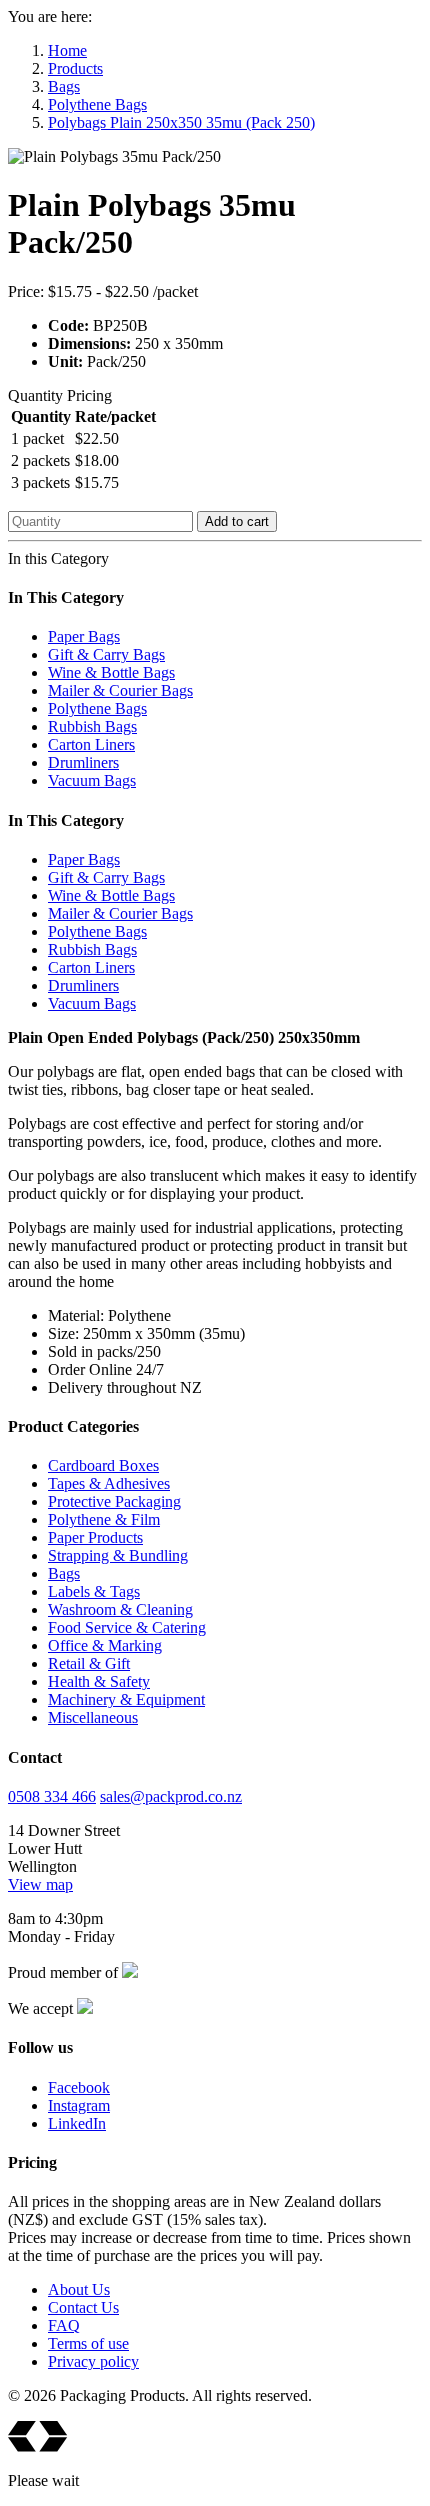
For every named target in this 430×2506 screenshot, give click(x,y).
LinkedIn (77, 2123)
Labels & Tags (94, 1591)
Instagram (79, 2105)
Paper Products (95, 1537)
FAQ (64, 2325)
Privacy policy (93, 2361)
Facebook (79, 2087)
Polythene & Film (104, 1519)
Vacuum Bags (92, 780)
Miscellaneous (93, 1717)
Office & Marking (105, 1645)
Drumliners (83, 762)
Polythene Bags (97, 104)
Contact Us (83, 2307)
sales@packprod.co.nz (171, 1796)
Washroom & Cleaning (120, 1609)
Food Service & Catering (127, 1627)
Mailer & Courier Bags (120, 690)
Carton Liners (91, 744)
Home (67, 50)
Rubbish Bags (92, 726)
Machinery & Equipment (126, 1699)
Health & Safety (99, 1681)
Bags (64, 86)
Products (75, 68)
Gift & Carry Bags (106, 654)
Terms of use (88, 2343)
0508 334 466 (52, 1796)
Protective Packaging (114, 1501)
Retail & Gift (89, 1663)
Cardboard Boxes (103, 1465)
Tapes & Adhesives (109, 1483)
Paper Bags (84, 636)
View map (40, 1884)
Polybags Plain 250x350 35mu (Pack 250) (181, 122)
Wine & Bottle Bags (111, 672)
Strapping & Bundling (118, 1555)
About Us (79, 2289)
